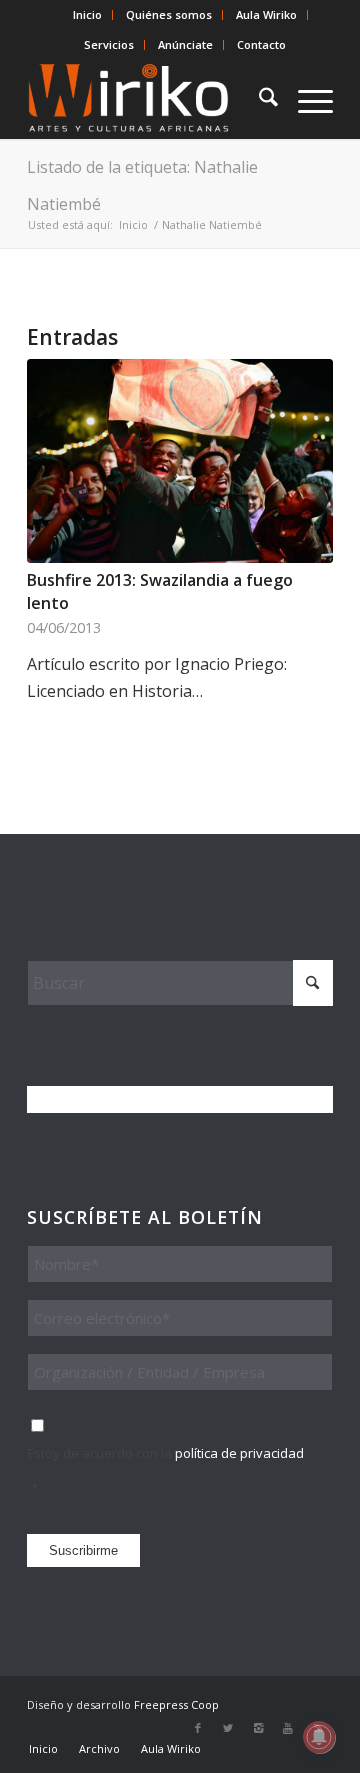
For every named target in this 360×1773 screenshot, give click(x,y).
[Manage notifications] (319, 1737)
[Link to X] (228, 1728)
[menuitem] (88, 15)
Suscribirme (83, 1550)
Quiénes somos (169, 14)
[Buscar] (258, 99)
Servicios (109, 44)
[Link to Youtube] (288, 1728)
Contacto (261, 44)
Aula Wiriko (266, 14)
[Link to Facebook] (198, 1728)
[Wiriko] (149, 99)
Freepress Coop (176, 1704)
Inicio (87, 14)
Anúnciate (185, 44)
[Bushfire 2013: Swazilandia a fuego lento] (180, 461)
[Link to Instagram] (258, 1728)
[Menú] (305, 99)
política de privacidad (239, 1453)
